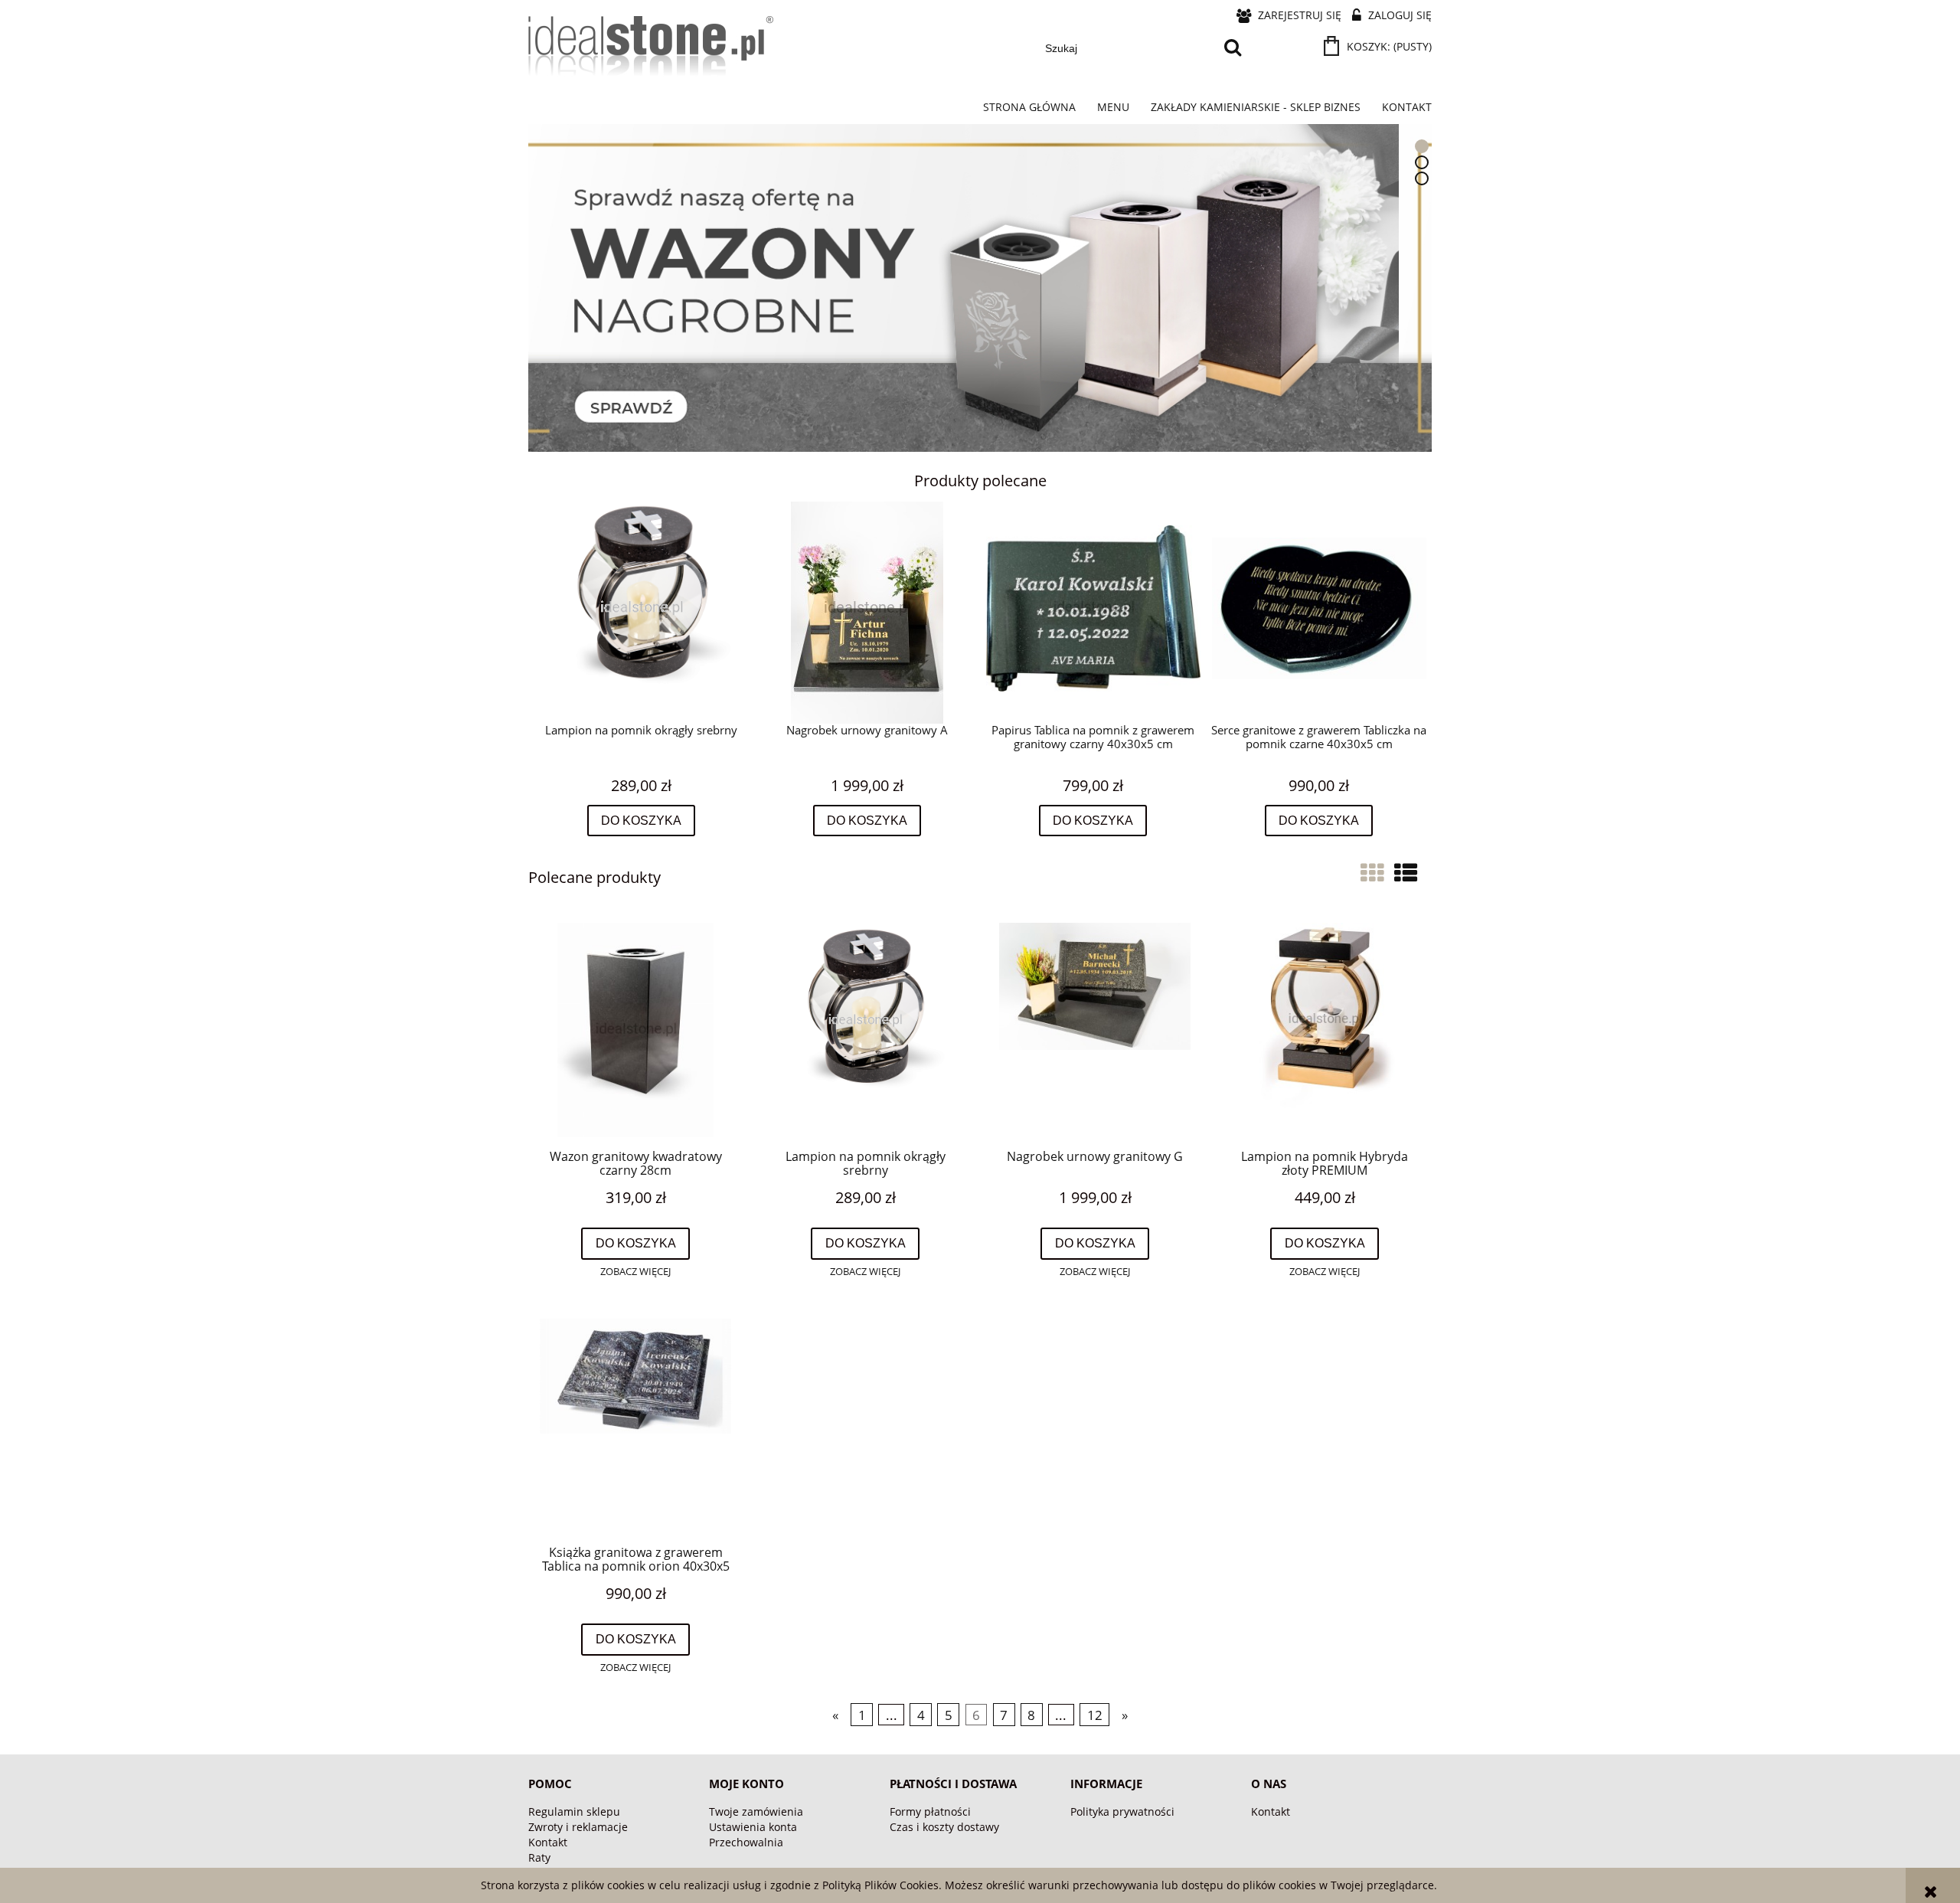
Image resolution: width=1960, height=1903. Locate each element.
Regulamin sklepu (574, 1811)
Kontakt (548, 1842)
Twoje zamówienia (756, 1811)
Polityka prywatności (1122, 1811)
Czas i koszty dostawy (944, 1827)
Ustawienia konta (753, 1827)
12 (1095, 1715)
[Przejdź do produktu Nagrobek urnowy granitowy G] (1095, 1030)
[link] (980, 287)
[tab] (1422, 146)
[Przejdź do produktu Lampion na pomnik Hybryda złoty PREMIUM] (1325, 1030)
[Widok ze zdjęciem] (1372, 873)
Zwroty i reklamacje (578, 1827)
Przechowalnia (746, 1842)
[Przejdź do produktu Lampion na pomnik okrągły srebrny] (865, 1030)
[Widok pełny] (1406, 873)
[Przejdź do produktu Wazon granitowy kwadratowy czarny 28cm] (635, 1030)
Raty (539, 1857)
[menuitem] (1029, 107)
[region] (980, 287)
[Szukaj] (1233, 48)
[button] (635, 1272)
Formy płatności (930, 1811)
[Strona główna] (651, 55)
